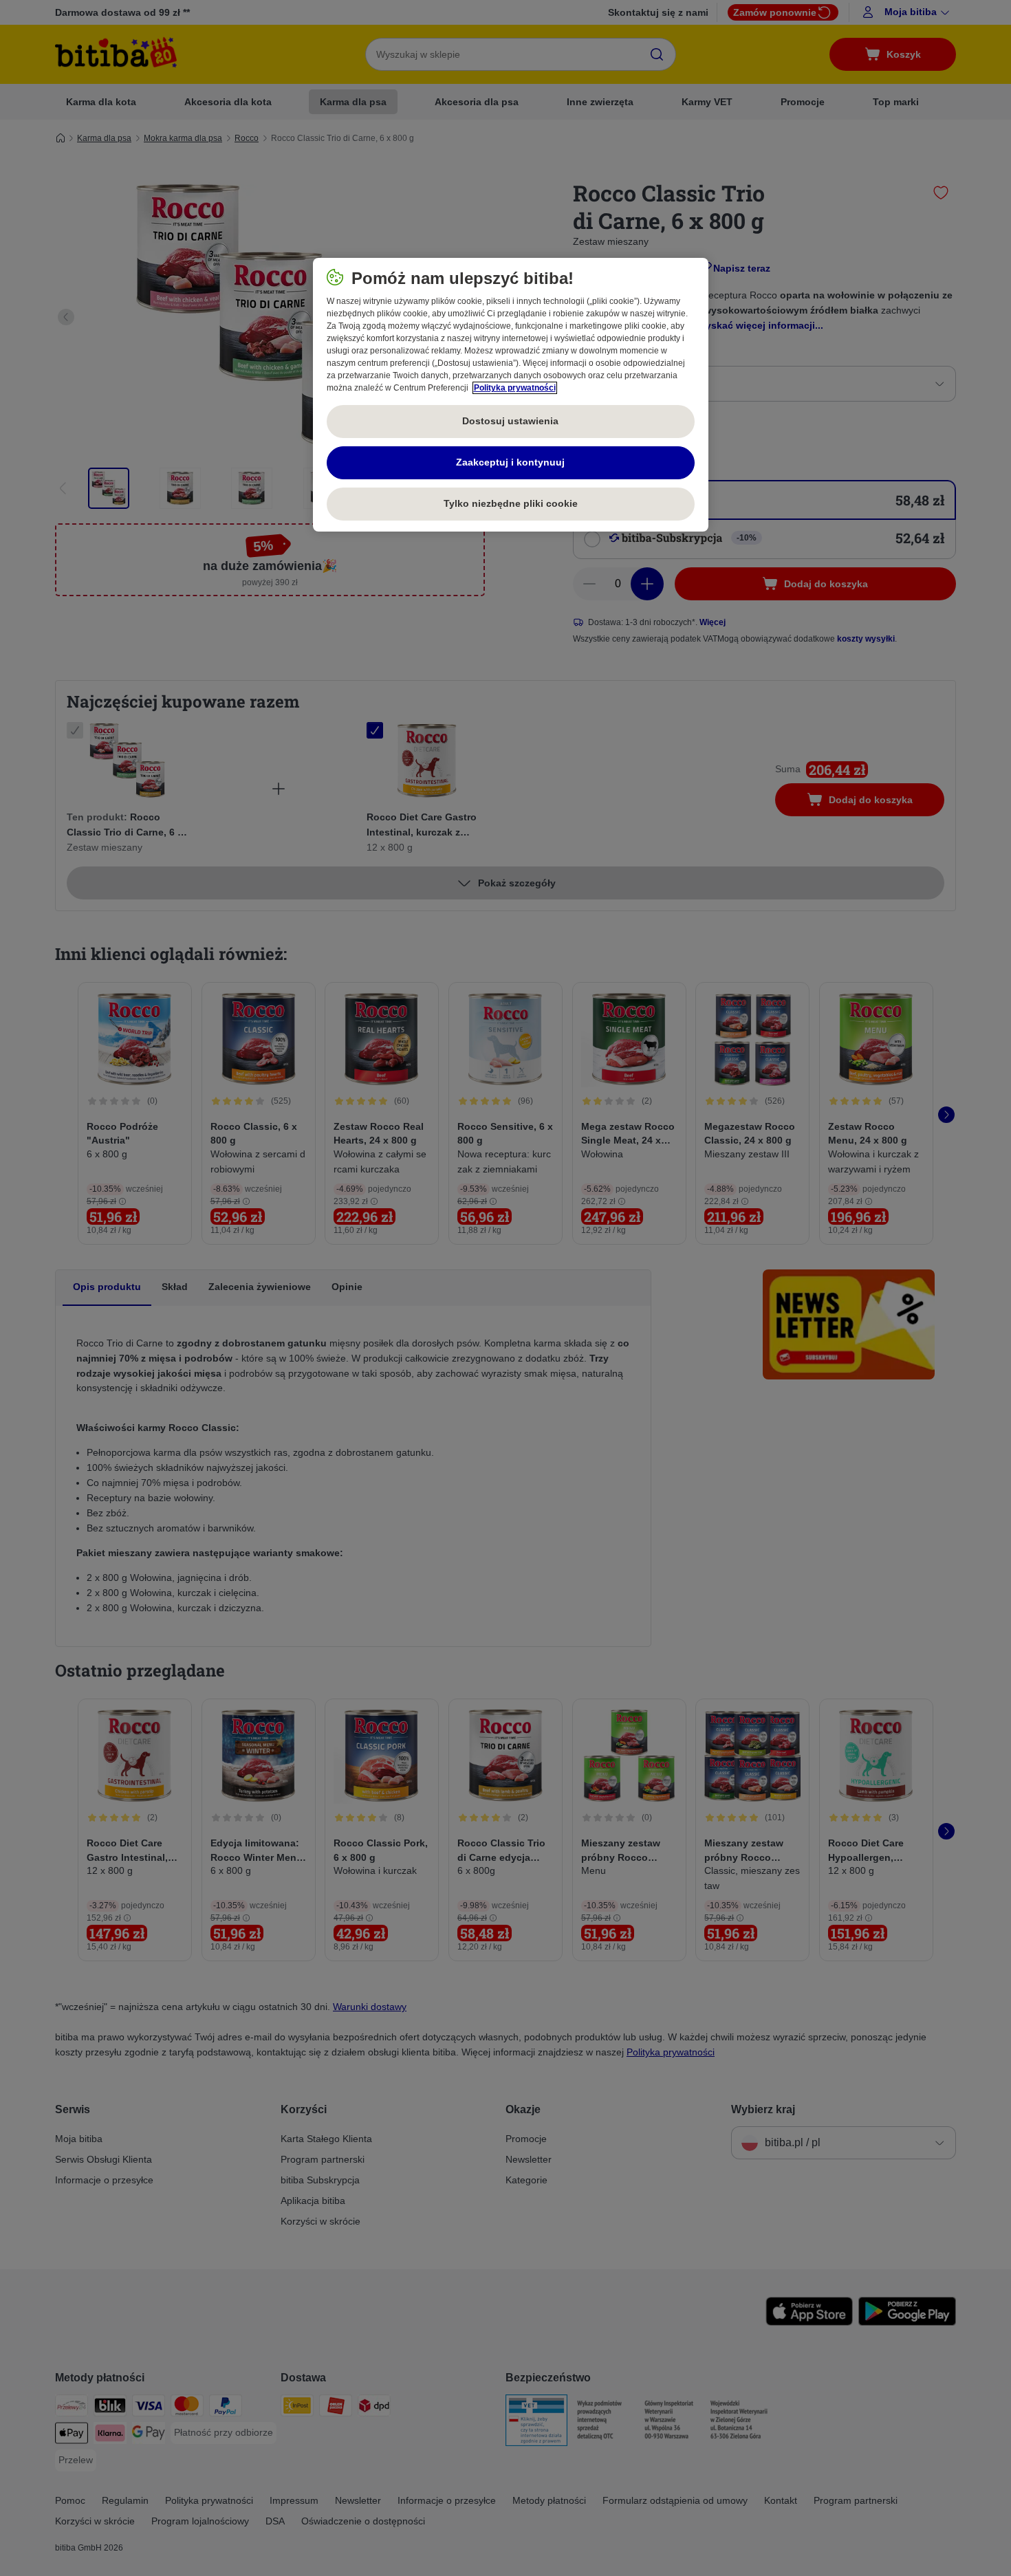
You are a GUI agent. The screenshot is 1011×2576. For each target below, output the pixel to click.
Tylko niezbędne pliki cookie (511, 503)
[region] (511, 395)
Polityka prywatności (515, 388)
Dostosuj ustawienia (510, 421)
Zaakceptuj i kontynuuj (510, 462)
